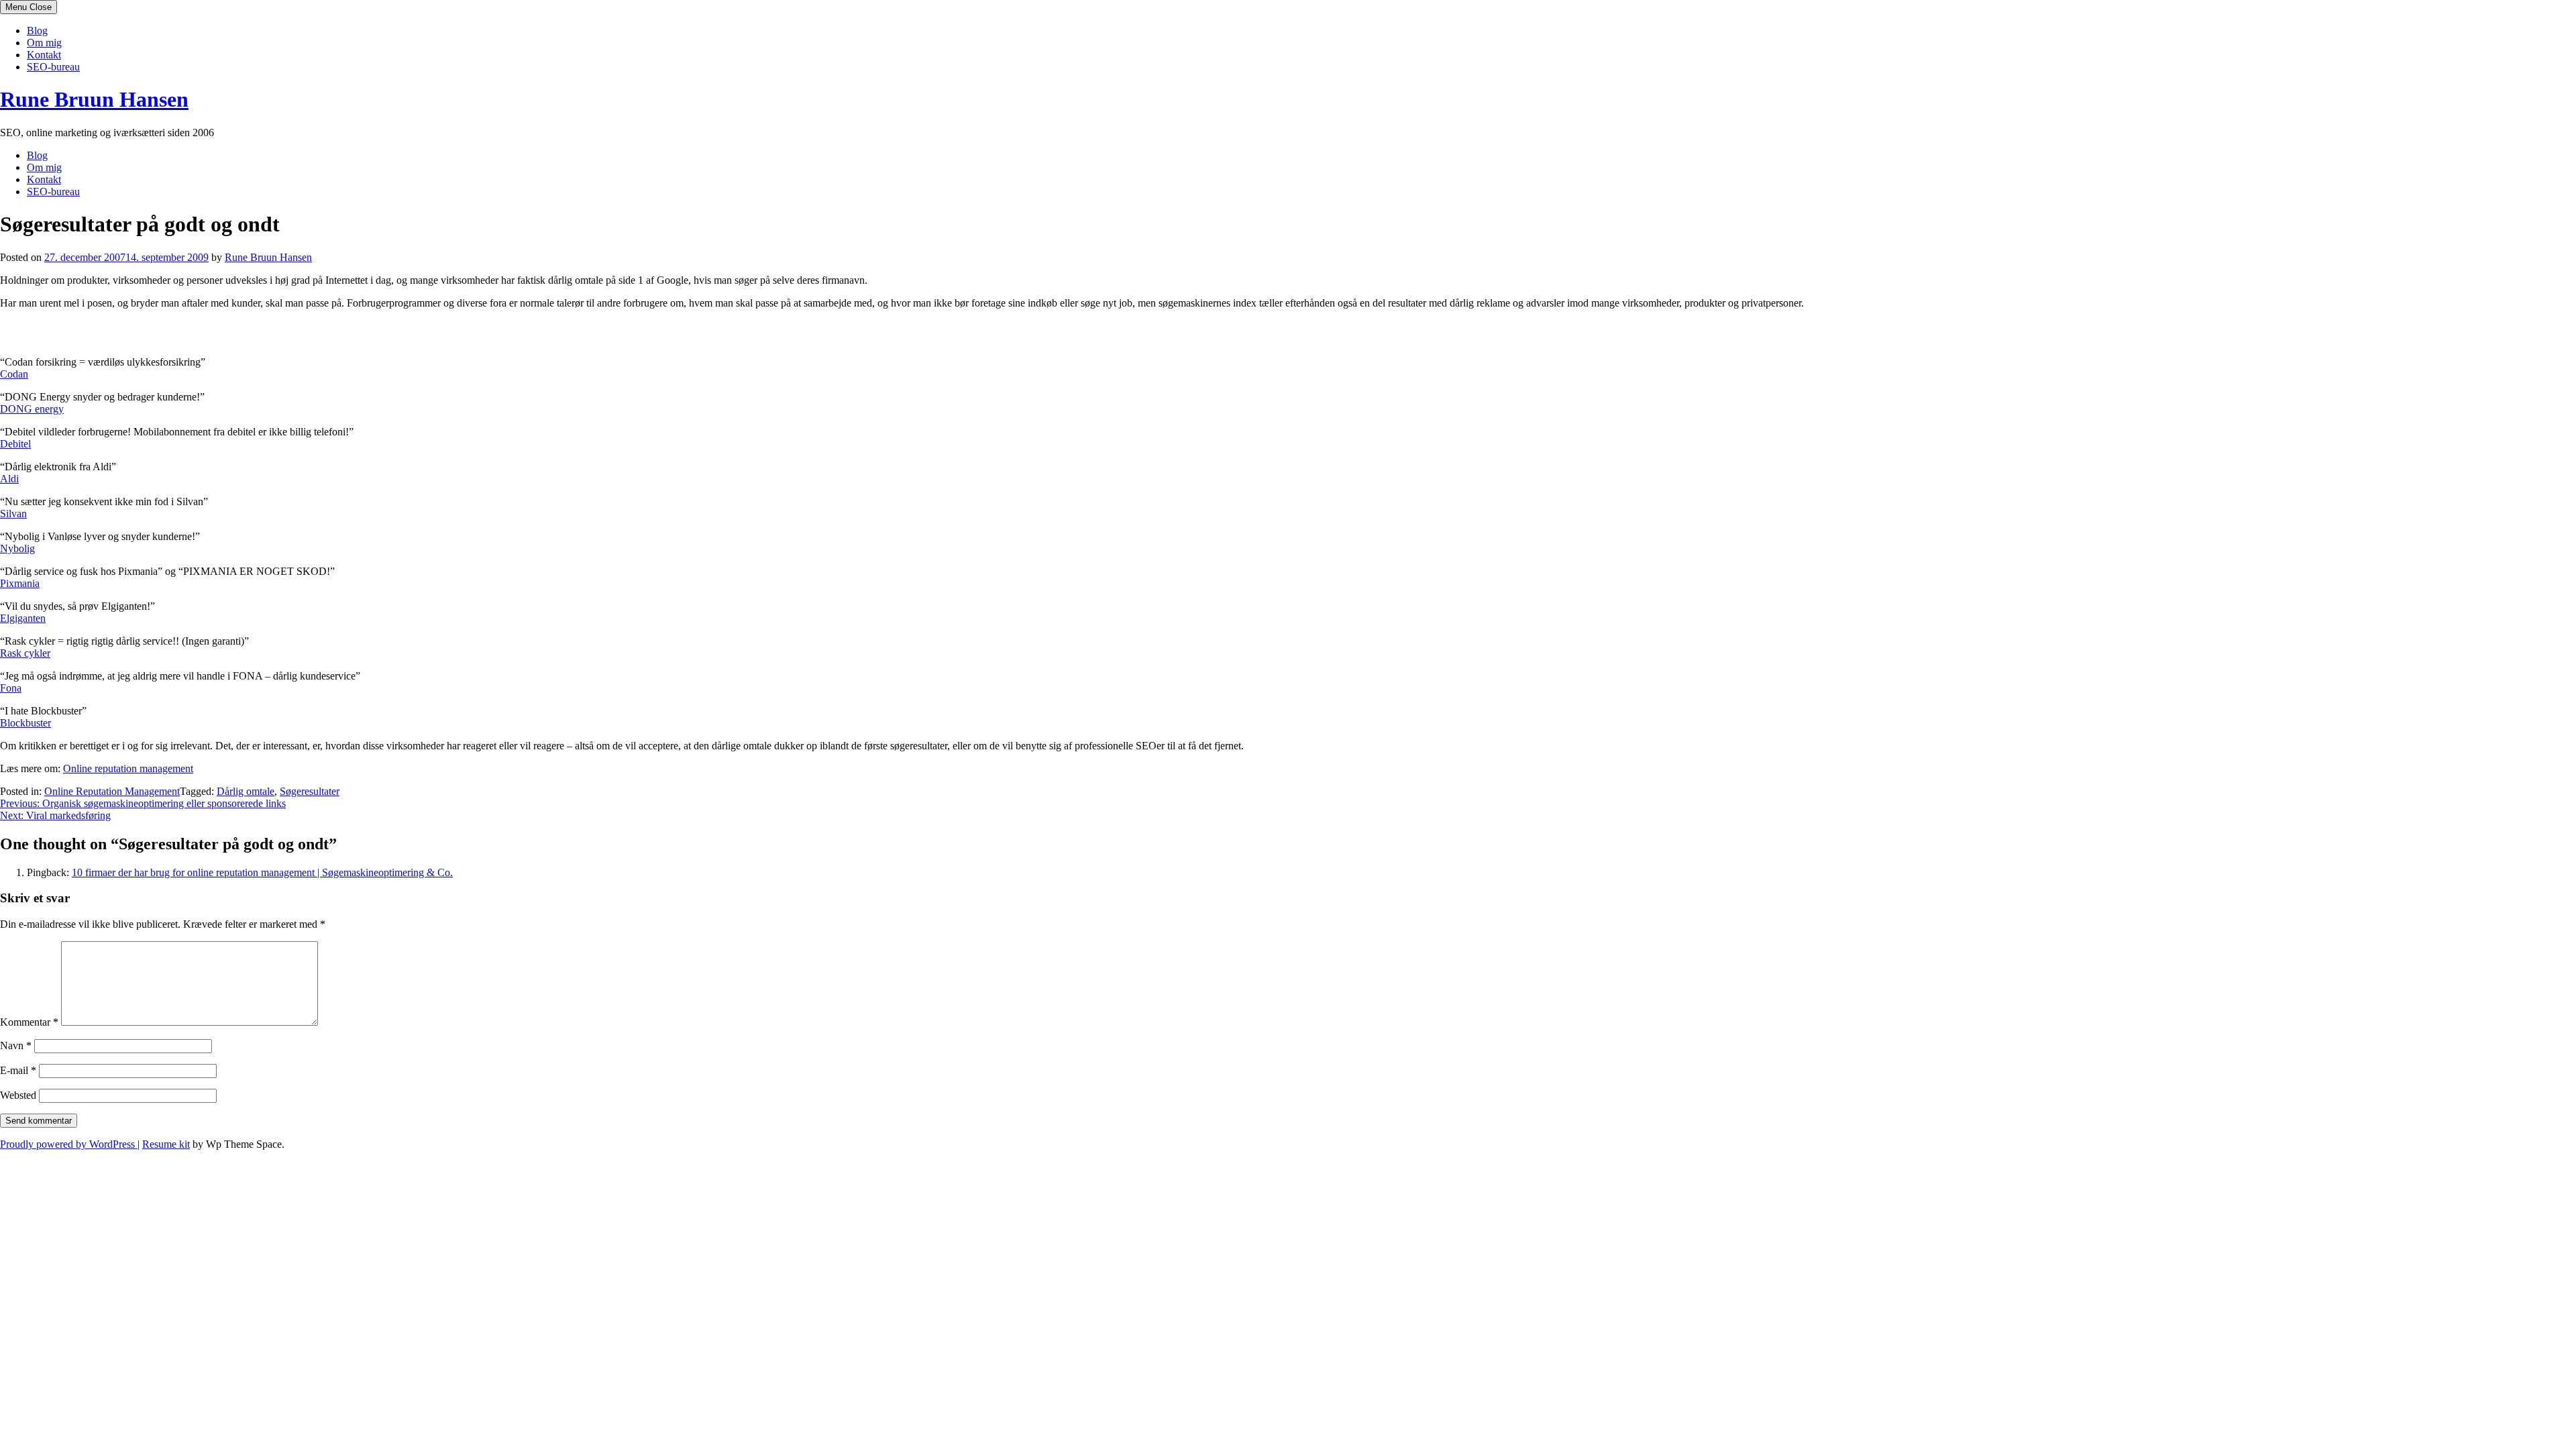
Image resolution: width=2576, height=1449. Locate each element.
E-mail (18, 1070)
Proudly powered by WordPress (69, 1144)
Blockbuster (25, 723)
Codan (14, 374)
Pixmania (20, 583)
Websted (18, 1095)
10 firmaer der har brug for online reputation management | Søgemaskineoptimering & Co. (262, 872)
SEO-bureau (53, 67)
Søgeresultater (310, 791)
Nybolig (17, 548)
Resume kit (166, 1144)
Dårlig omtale (246, 791)
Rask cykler (25, 653)
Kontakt (44, 55)
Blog (37, 31)
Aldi (9, 479)
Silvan (13, 514)
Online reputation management (128, 768)
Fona (11, 688)
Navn (16, 1045)
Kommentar (29, 1022)
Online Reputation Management (112, 791)
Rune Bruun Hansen (94, 99)
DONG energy (32, 409)
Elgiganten (23, 618)
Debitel (15, 444)
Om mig (44, 43)
